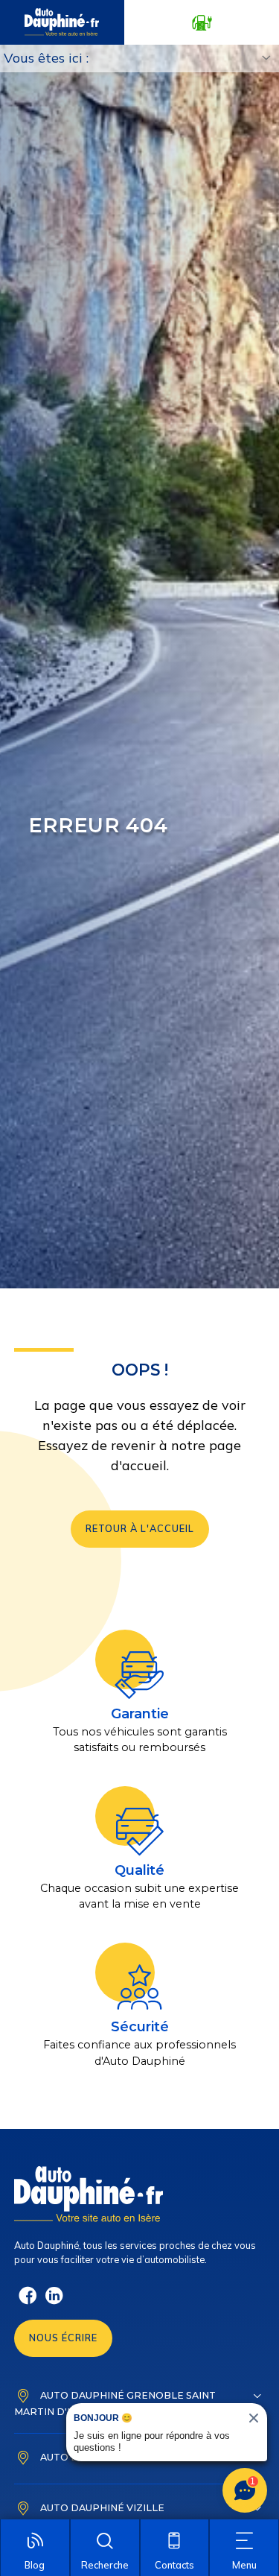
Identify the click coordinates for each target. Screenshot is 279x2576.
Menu (244, 2565)
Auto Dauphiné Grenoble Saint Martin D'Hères (115, 2403)
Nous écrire (63, 2338)
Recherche (105, 2565)
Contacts (174, 2565)
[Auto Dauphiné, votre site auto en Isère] (62, 22)
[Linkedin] (54, 2302)
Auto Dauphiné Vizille (102, 2507)
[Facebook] (28, 2302)
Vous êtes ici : (46, 58)
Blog (35, 2565)
